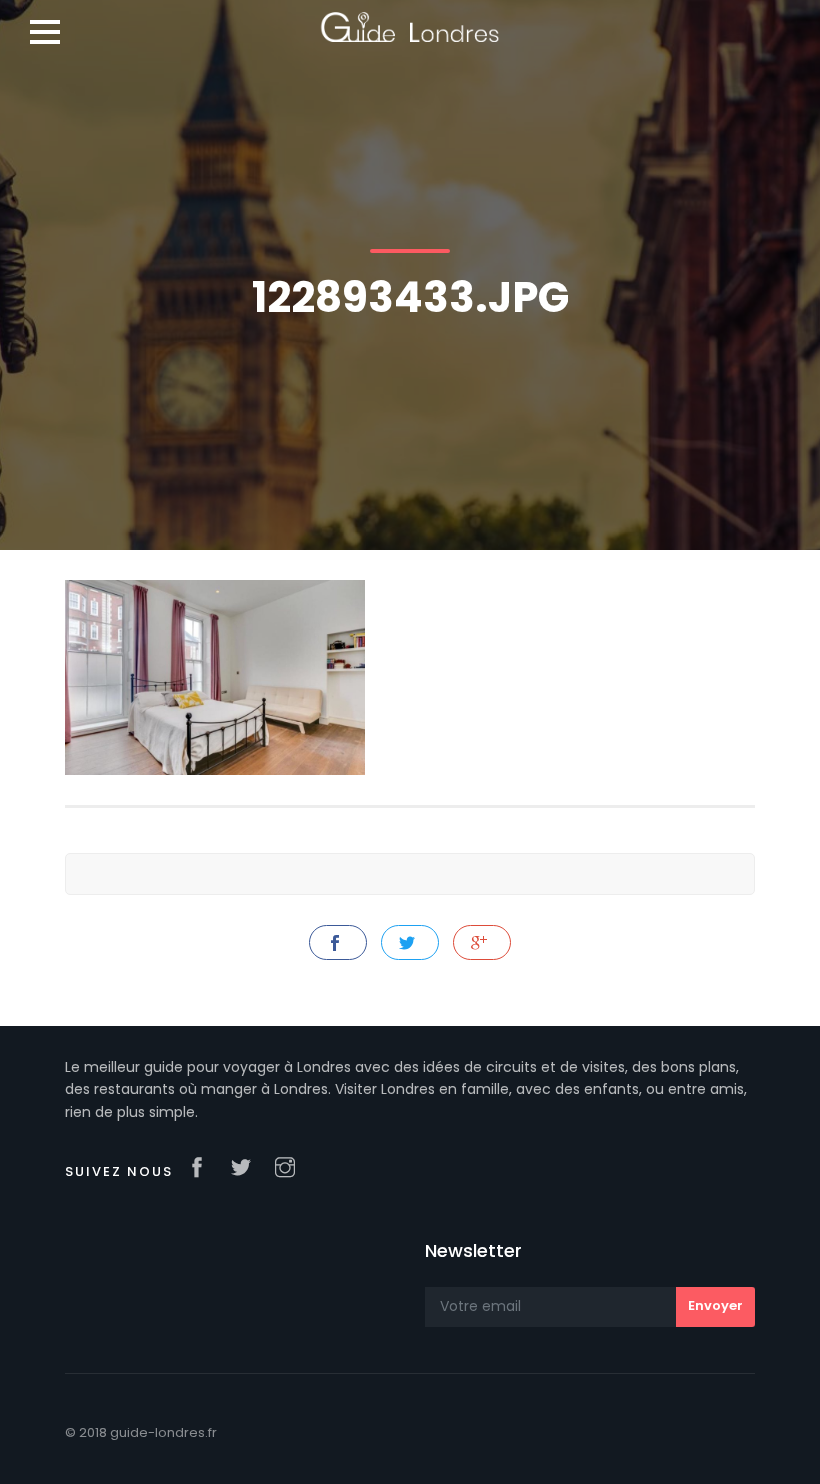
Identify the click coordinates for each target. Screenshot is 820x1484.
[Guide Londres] (409, 20)
